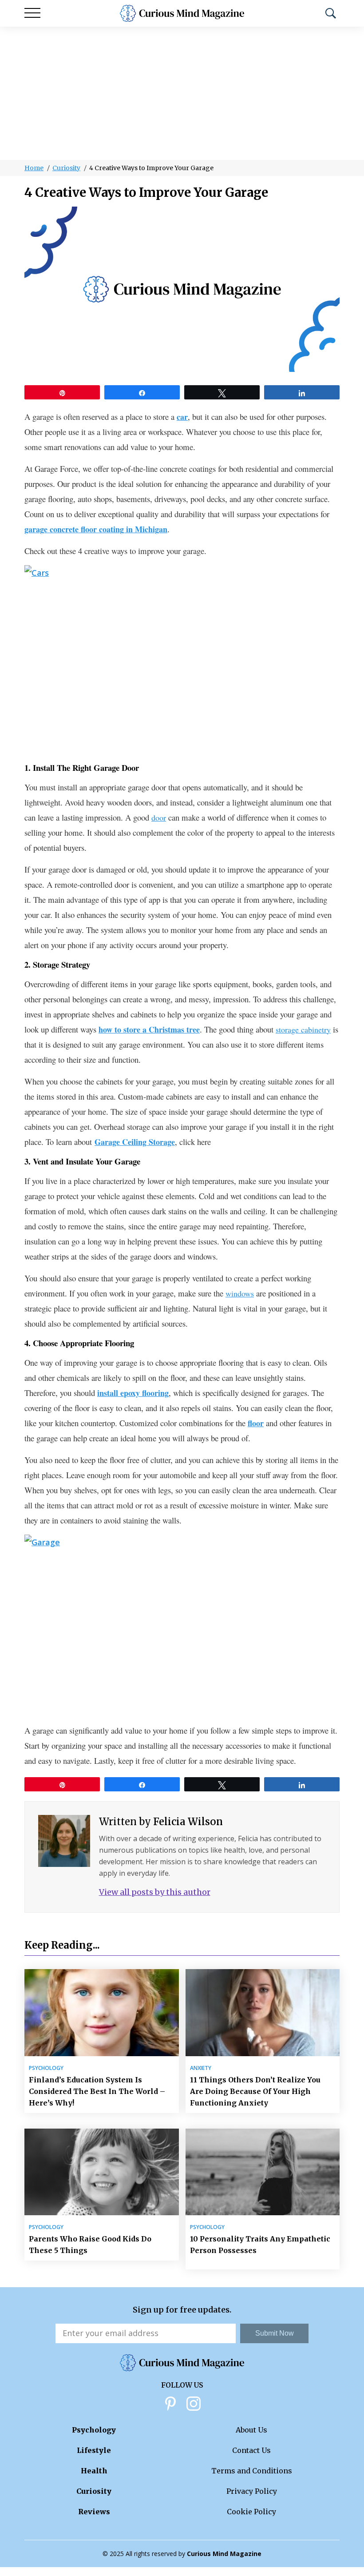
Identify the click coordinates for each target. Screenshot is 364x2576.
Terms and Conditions (252, 2471)
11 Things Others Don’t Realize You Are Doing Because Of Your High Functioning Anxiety (255, 2091)
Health (94, 2471)
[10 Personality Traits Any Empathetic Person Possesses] (263, 2172)
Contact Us (251, 2450)
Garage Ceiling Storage (135, 1142)
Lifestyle (94, 2450)
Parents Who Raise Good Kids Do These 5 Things (90, 2245)
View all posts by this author (155, 1892)
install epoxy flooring (133, 1393)
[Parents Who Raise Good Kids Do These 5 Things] (102, 2172)
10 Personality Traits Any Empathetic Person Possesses (260, 2245)
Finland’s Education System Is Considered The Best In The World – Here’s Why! (97, 2091)
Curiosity (66, 168)
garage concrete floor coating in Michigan (96, 529)
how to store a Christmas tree (149, 1029)
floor (256, 1423)
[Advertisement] (182, 93)
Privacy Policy (252, 2491)
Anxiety (201, 2068)
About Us (251, 2430)
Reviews (94, 2512)
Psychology (46, 2068)
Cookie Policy (251, 2512)
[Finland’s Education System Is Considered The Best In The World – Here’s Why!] (102, 2012)
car (182, 417)
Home (34, 168)
